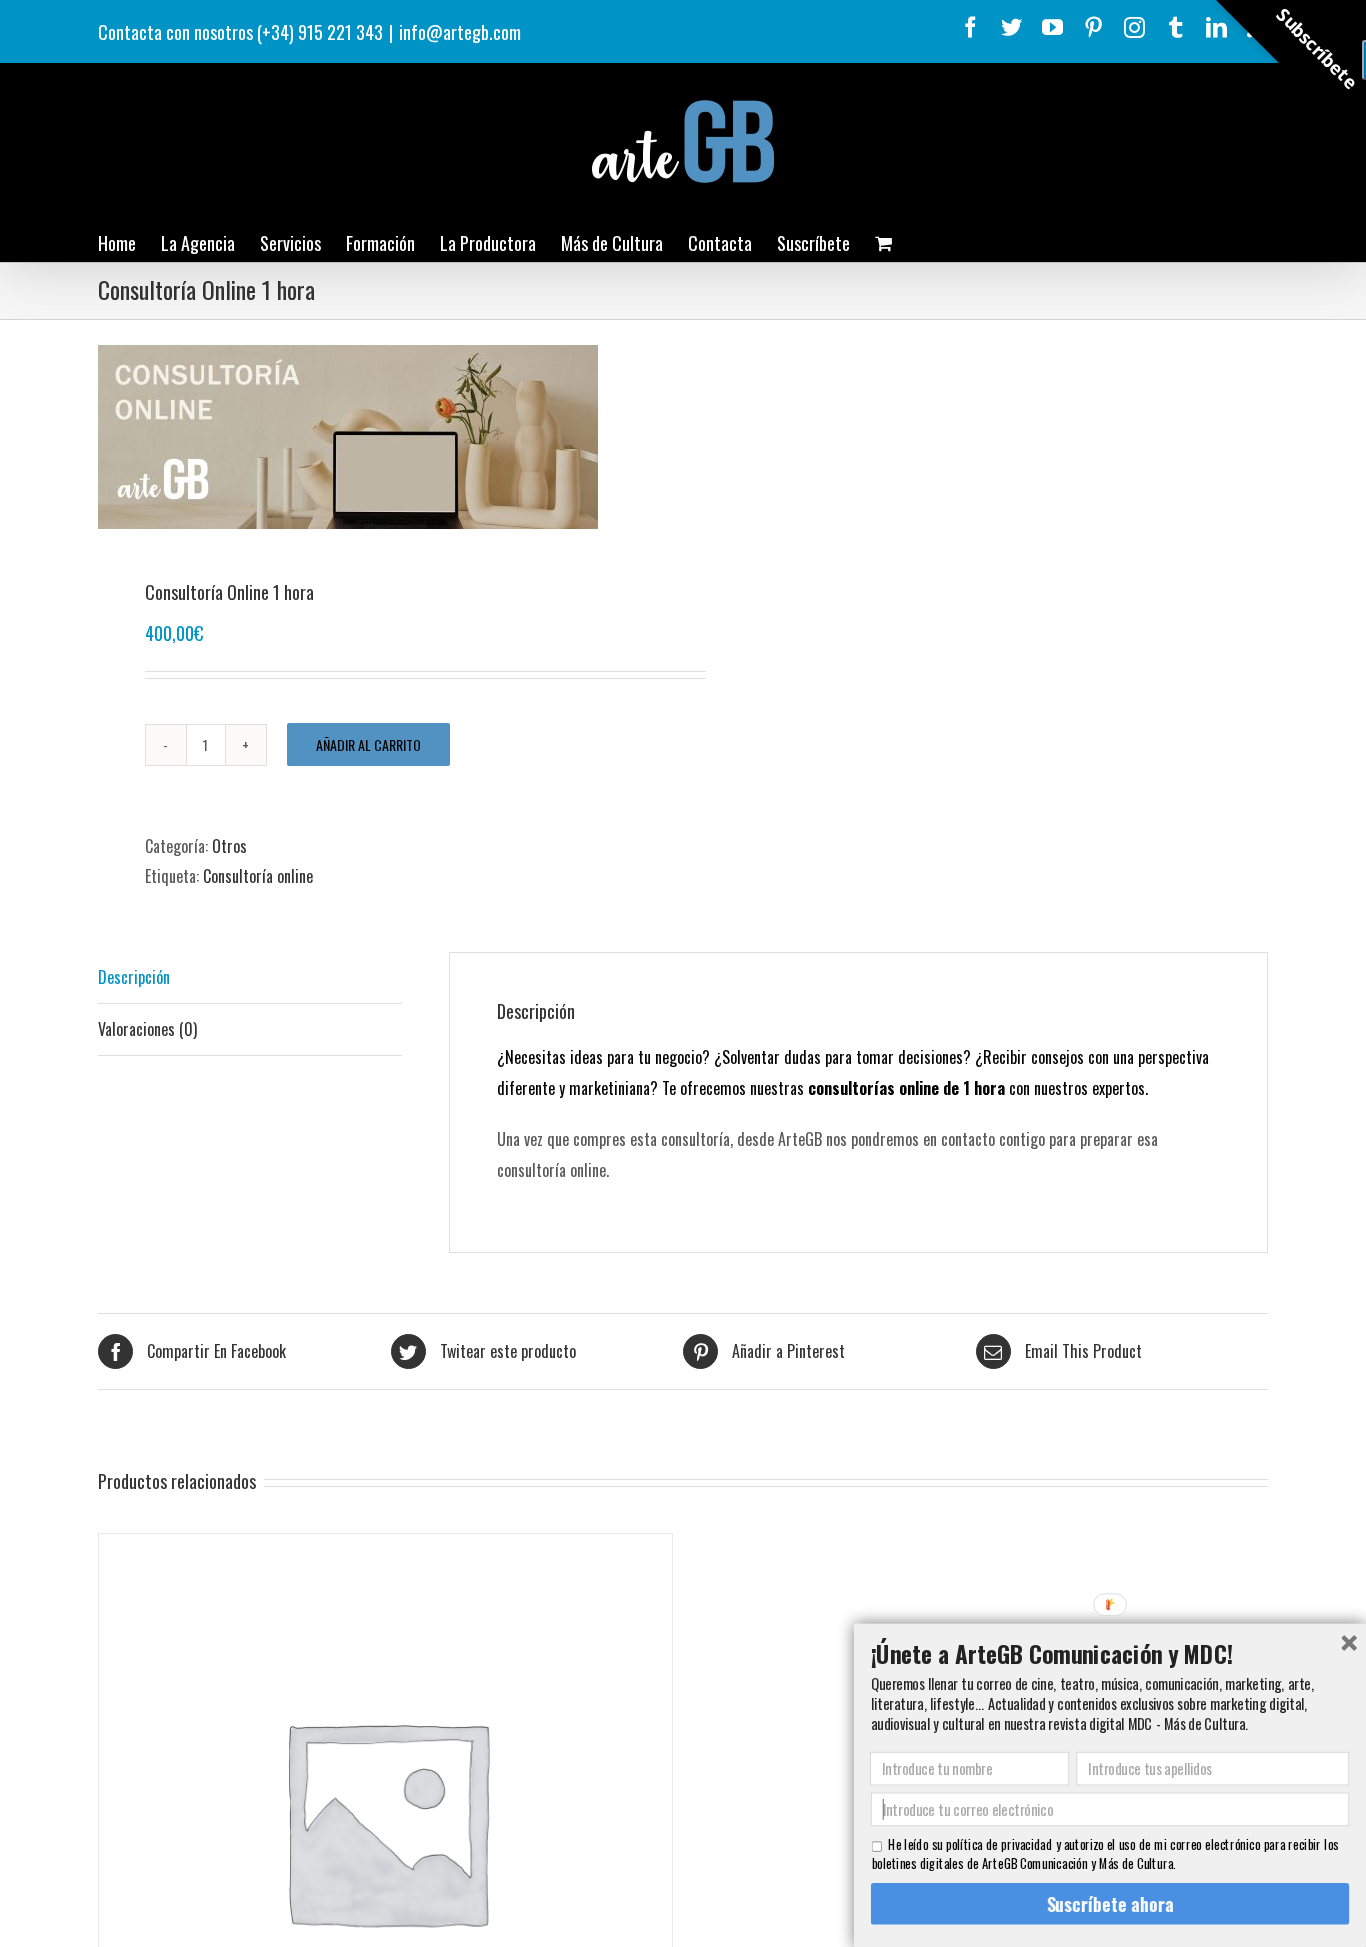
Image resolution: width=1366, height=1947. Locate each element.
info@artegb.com (460, 32)
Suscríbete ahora (1109, 1903)
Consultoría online (258, 876)
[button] (1110, 1653)
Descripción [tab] (134, 977)
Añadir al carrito (368, 744)
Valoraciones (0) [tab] (147, 1029)
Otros (229, 846)
